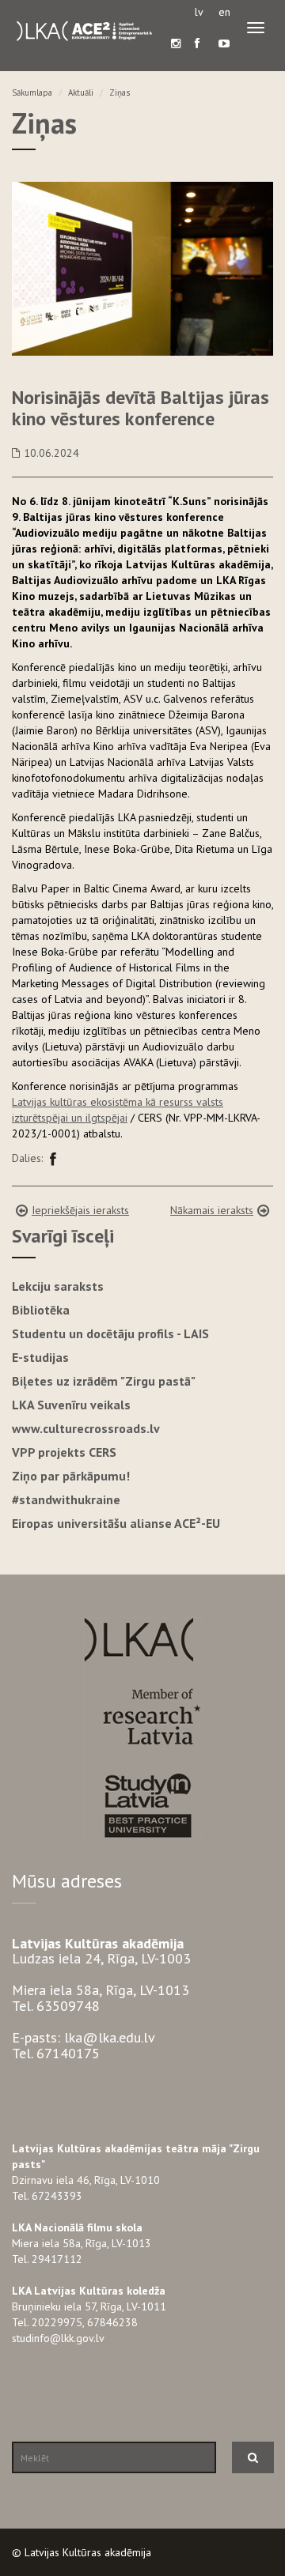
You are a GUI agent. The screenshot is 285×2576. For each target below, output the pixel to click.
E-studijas (40, 1357)
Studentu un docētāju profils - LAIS (110, 1333)
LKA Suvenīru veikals (71, 1405)
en (224, 12)
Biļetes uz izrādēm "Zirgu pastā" (104, 1381)
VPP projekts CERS (64, 1452)
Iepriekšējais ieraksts (80, 1210)
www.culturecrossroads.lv (86, 1428)
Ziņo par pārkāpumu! (71, 1476)
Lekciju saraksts (58, 1286)
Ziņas (120, 92)
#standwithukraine (66, 1499)
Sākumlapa (32, 92)
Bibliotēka (41, 1310)
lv (199, 12)
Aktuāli (81, 92)
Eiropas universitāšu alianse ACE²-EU (116, 1523)
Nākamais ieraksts (212, 1210)
